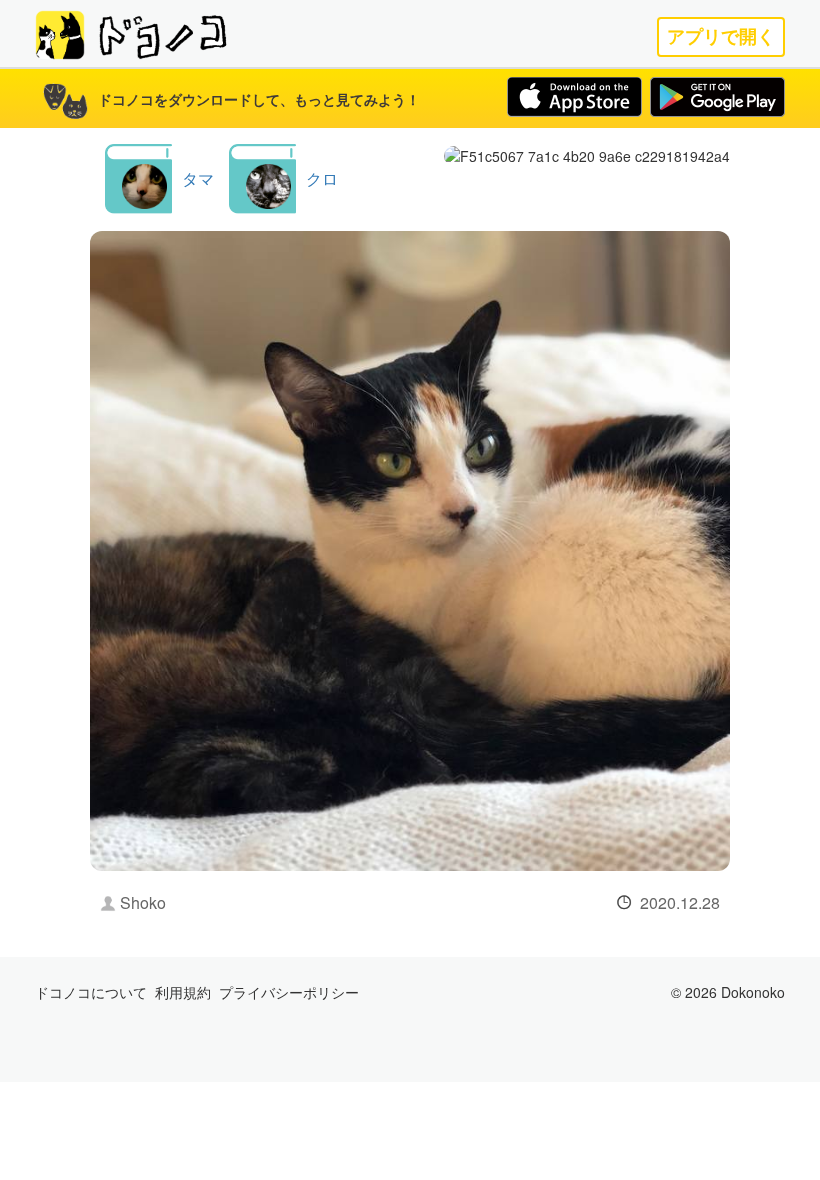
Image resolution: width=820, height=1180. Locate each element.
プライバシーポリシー (289, 992)
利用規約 (183, 992)
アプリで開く (721, 36)
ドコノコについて (91, 992)
